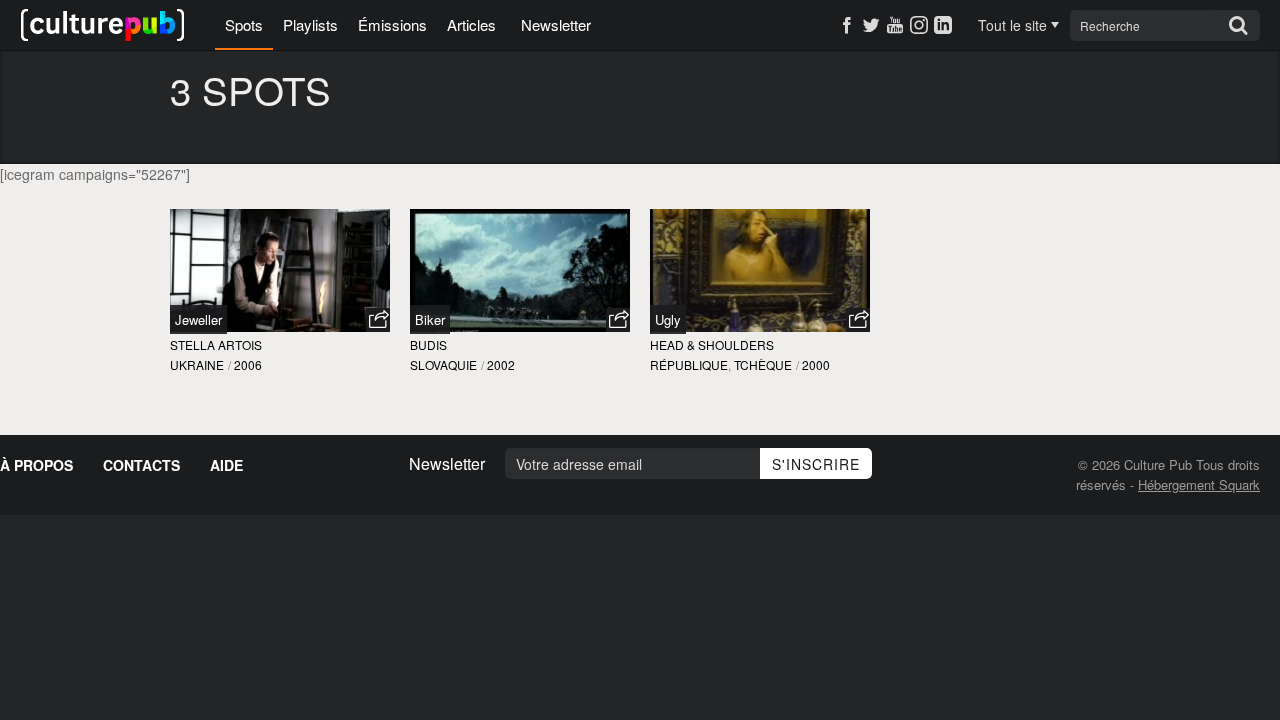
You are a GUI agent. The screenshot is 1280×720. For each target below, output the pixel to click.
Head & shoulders (712, 344)
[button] (378, 320)
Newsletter (556, 24)
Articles (471, 24)
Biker (430, 319)
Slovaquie (443, 364)
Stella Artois (216, 344)
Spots (244, 24)
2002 (501, 364)
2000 (816, 364)
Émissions (392, 24)
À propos (36, 465)
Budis (428, 344)
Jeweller (198, 319)
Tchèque (763, 364)
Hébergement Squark (1199, 484)
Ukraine (197, 364)
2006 (248, 364)
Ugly (668, 319)
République (689, 364)
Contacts (141, 465)
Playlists (310, 24)
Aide (226, 465)
